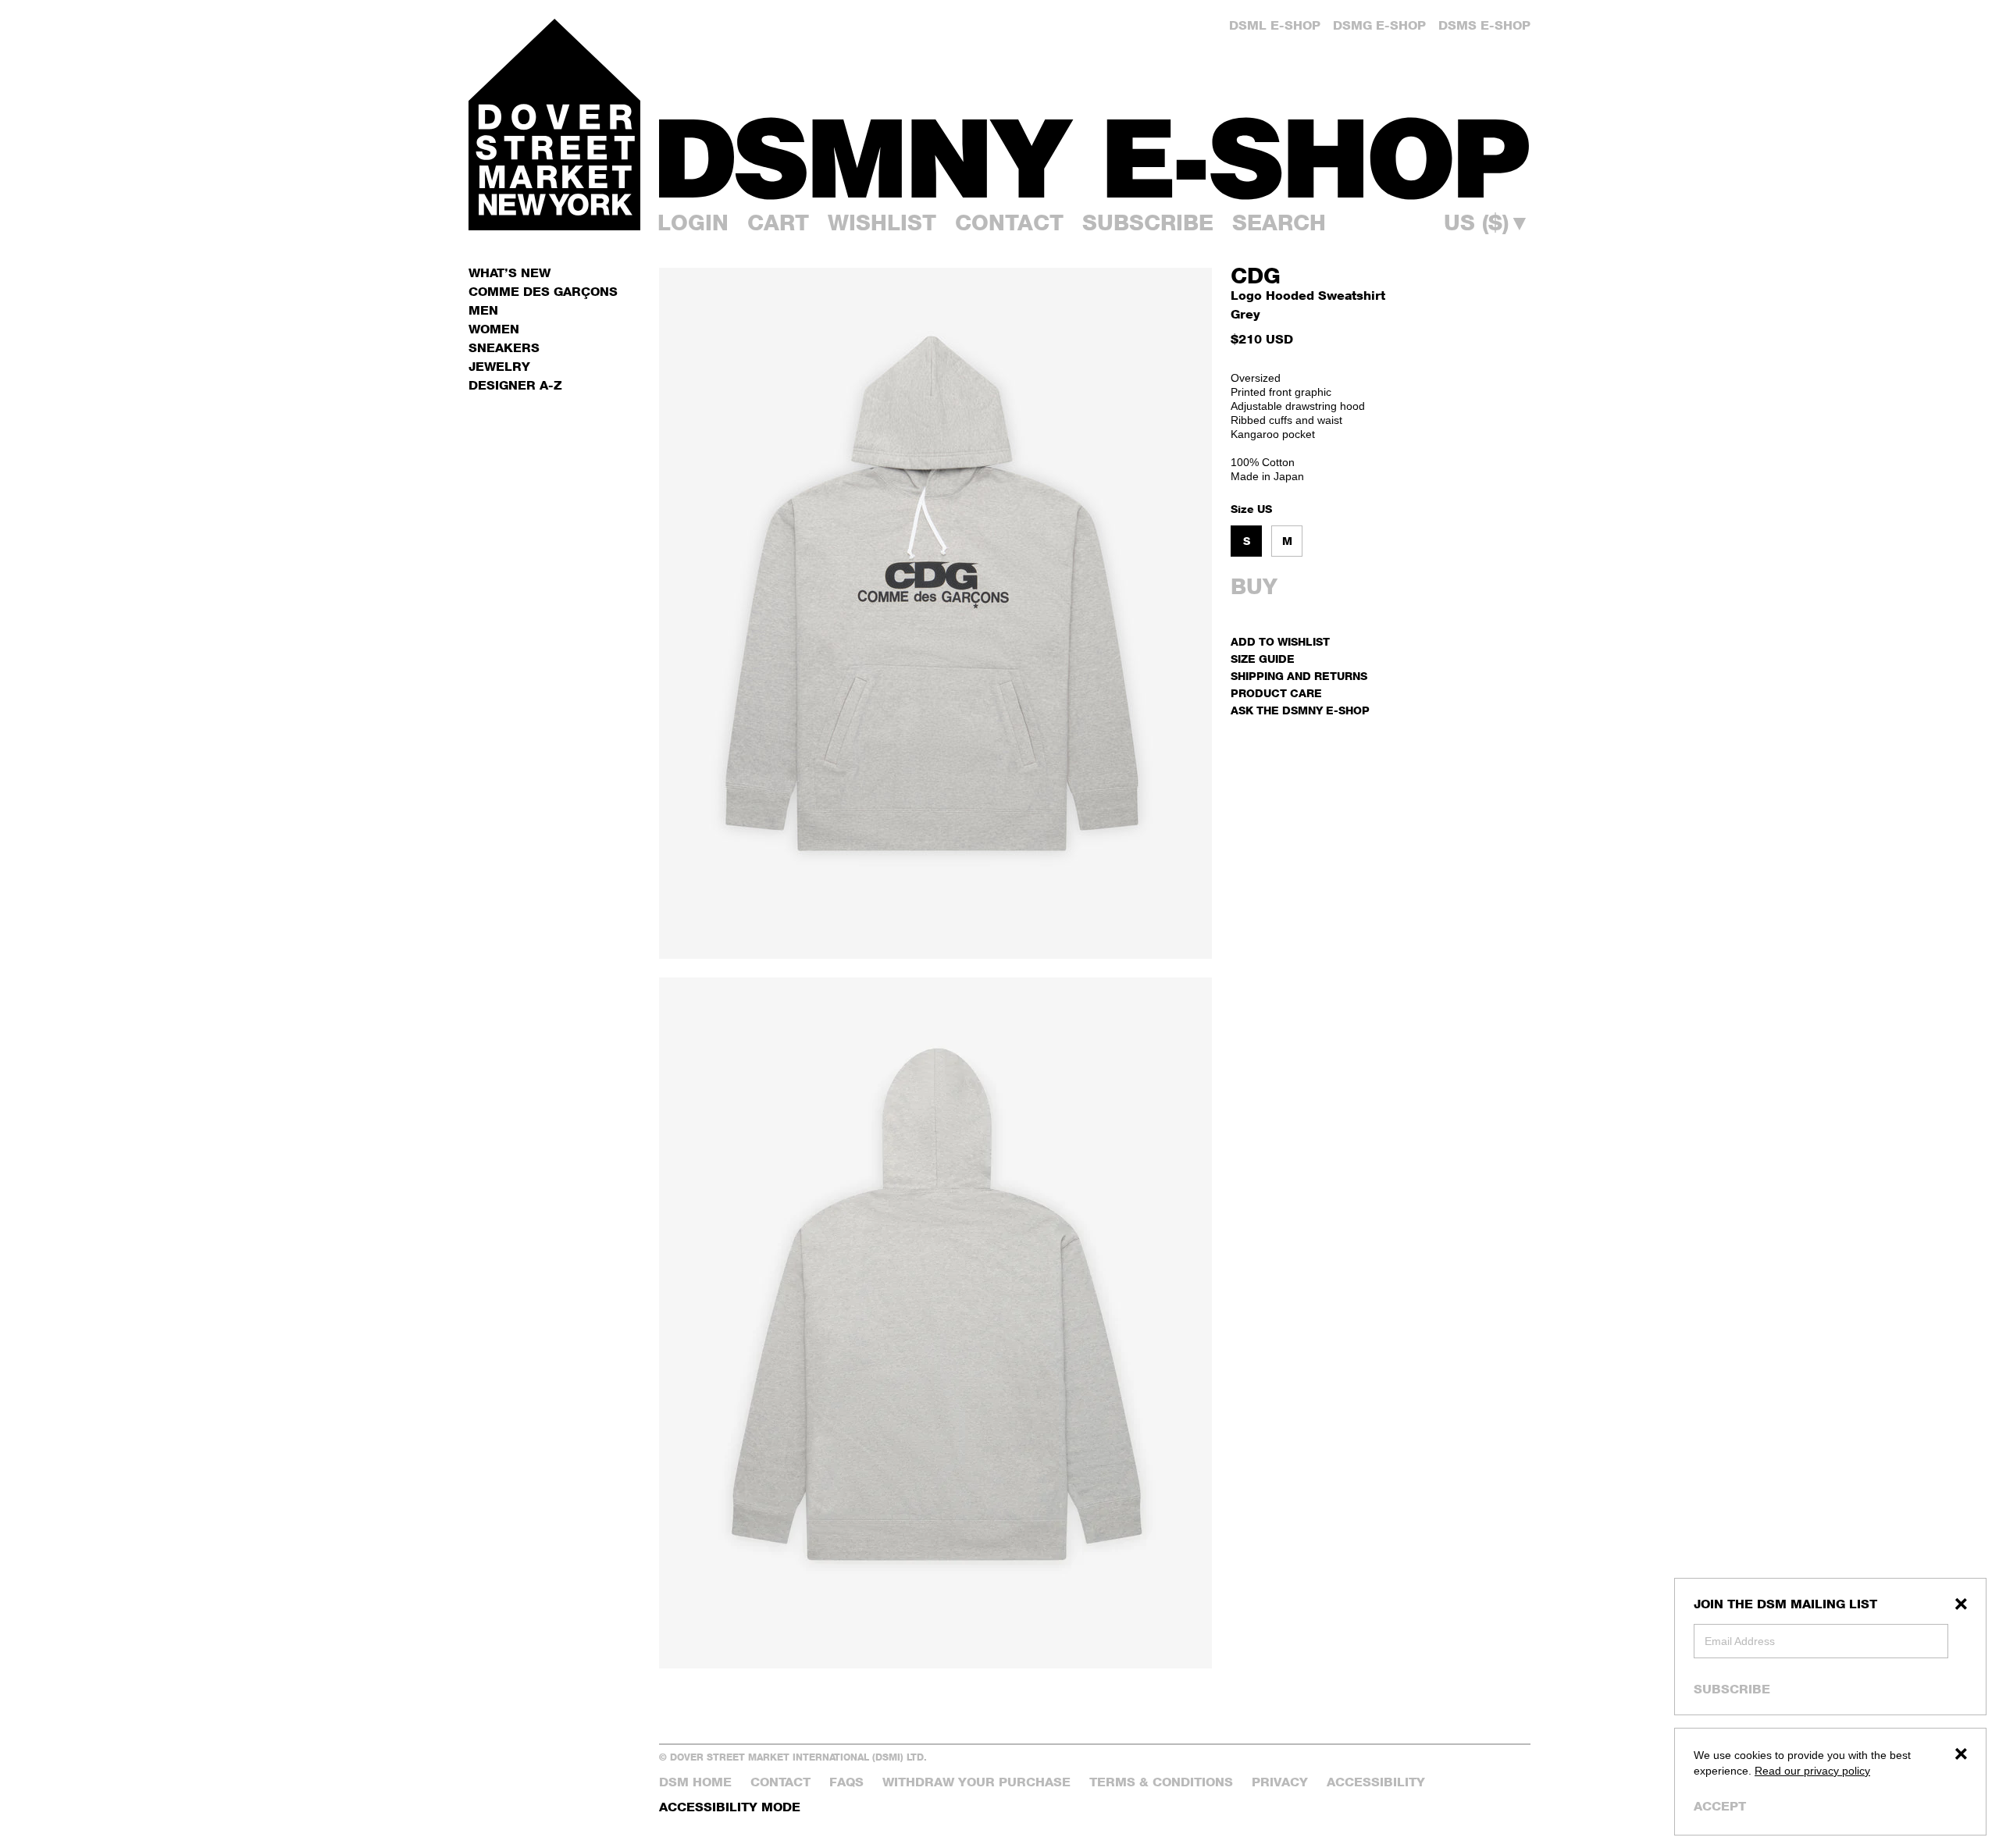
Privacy (1280, 1782)
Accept (1720, 1806)
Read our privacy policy (1812, 1771)
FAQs (846, 1782)
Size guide (1263, 659)
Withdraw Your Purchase (976, 1782)
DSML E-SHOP (1275, 25)
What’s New (510, 273)
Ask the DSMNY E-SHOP (1300, 710)
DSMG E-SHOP (1379, 25)
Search (1279, 223)
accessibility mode (730, 1807)
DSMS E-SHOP (1484, 25)
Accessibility (1376, 1782)
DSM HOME (695, 1782)
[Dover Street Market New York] (554, 125)
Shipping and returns (1299, 676)
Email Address (1740, 1641)
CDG (1256, 276)
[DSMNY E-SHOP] (1095, 149)
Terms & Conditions (1161, 1782)
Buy (1254, 586)
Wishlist (882, 223)
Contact (1009, 223)
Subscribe (1732, 1689)
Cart (778, 223)
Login (693, 223)
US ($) (1487, 223)
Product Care (1276, 693)
